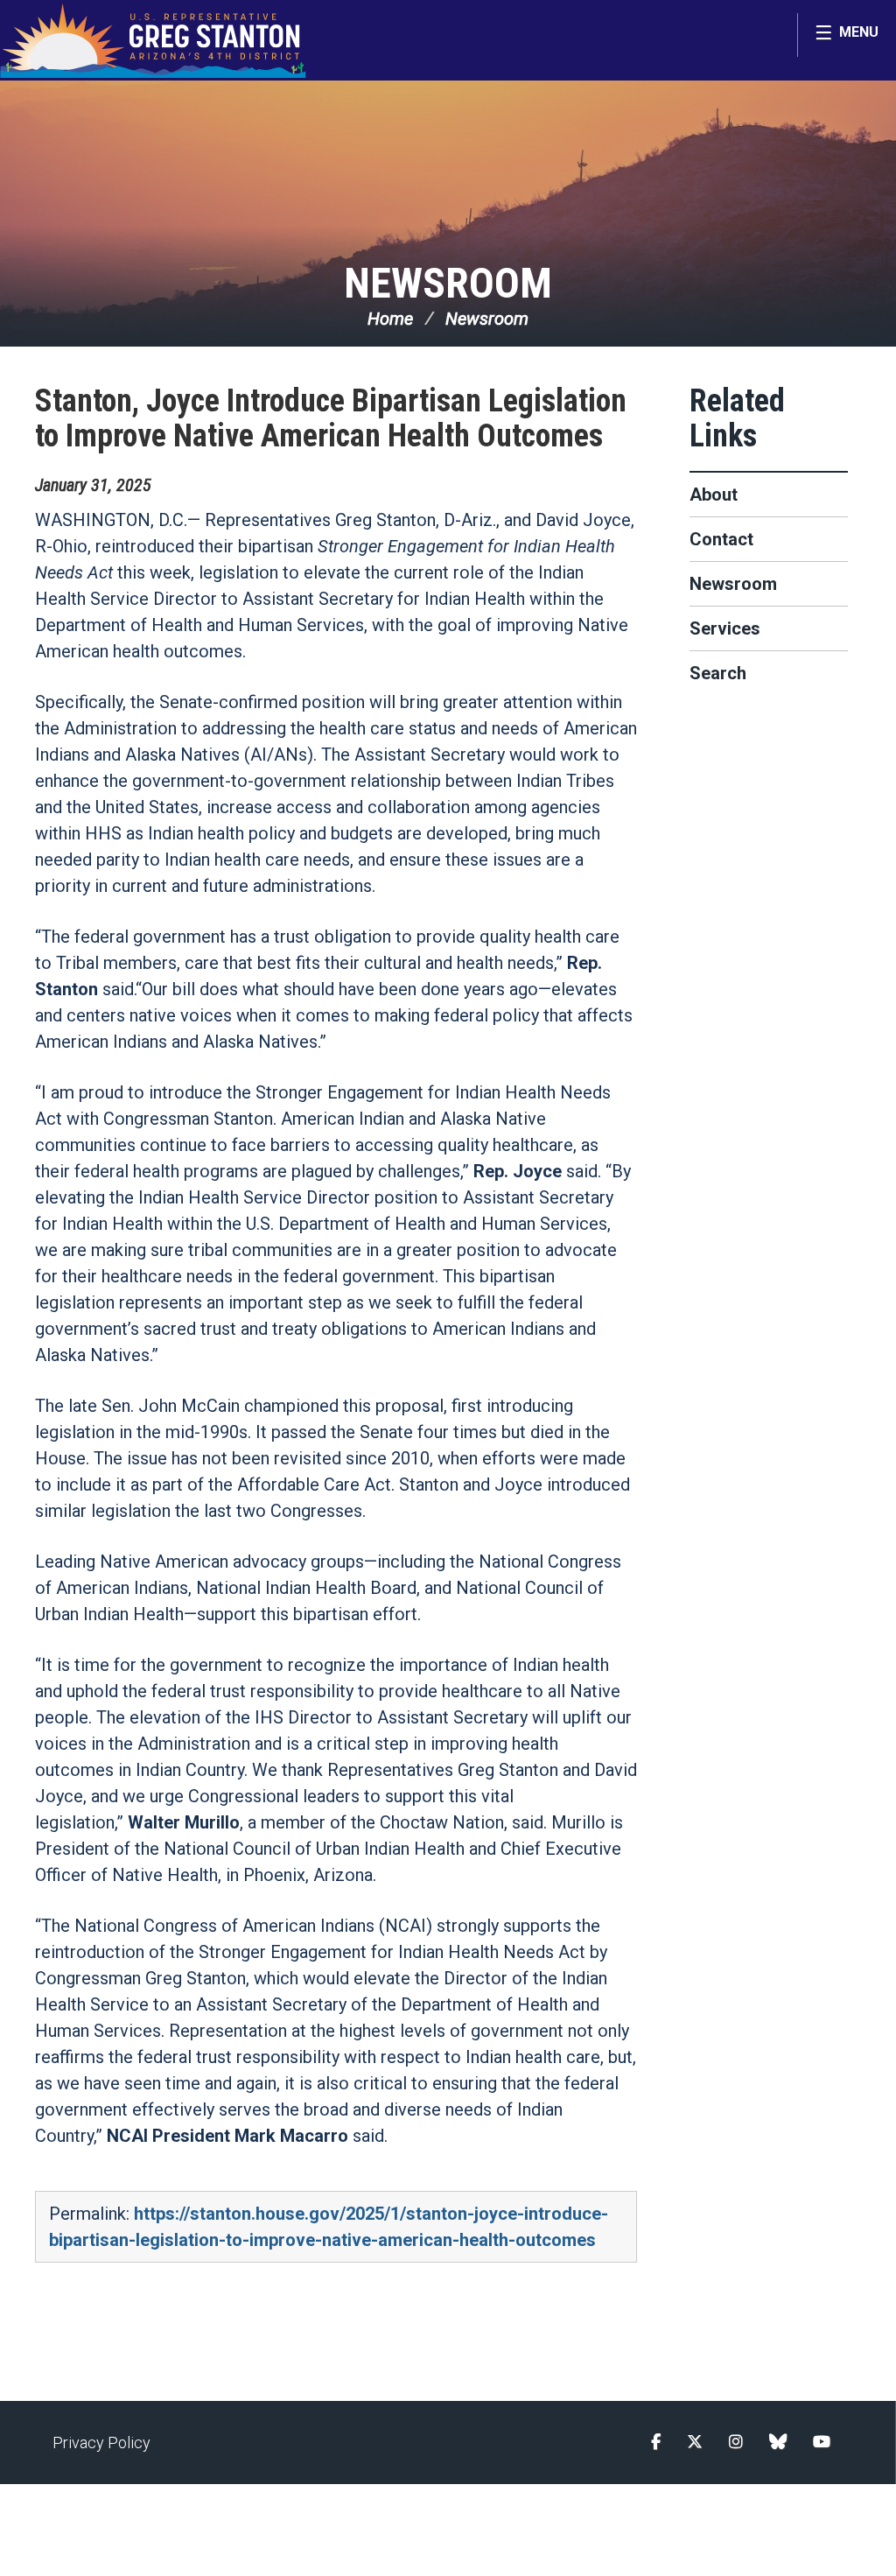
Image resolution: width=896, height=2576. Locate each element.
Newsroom (448, 283)
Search (718, 673)
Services (725, 628)
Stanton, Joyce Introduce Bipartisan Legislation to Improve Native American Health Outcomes (331, 418)
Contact (721, 539)
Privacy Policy (101, 2443)
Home (390, 319)
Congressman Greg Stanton (153, 40)
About (714, 495)
